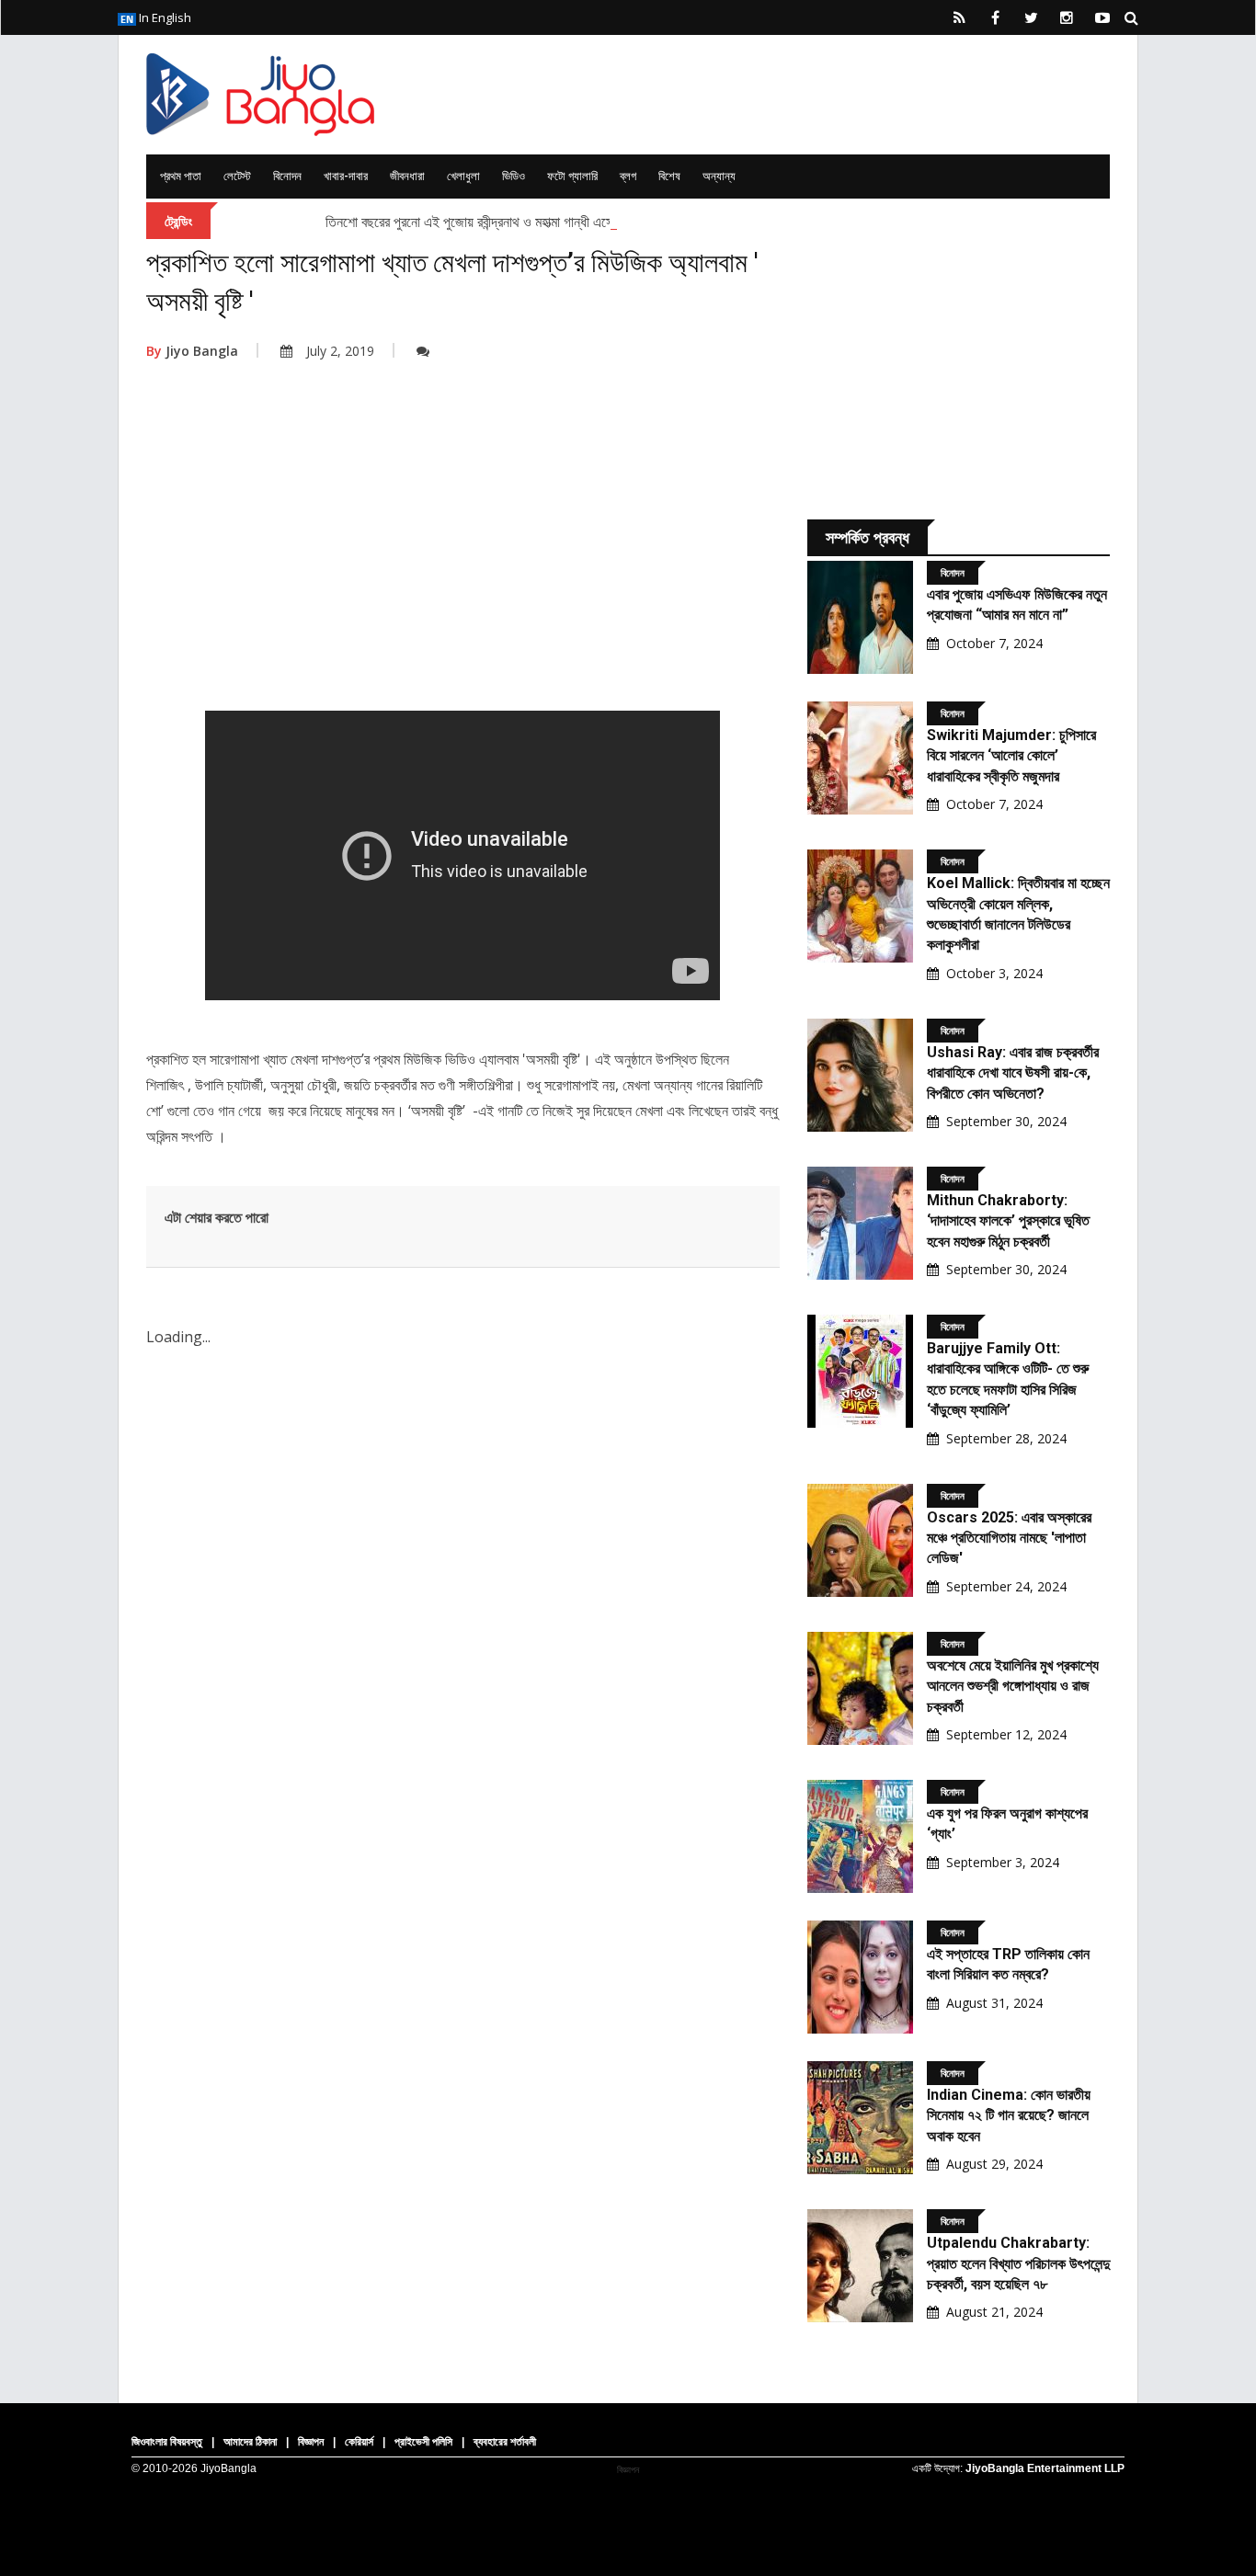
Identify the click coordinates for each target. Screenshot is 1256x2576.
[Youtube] (1102, 17)
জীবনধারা (407, 176)
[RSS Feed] (959, 17)
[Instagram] (1067, 17)
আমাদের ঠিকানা (250, 2442)
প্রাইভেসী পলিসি (423, 2442)
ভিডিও (514, 176)
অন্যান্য (719, 176)
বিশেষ (669, 176)
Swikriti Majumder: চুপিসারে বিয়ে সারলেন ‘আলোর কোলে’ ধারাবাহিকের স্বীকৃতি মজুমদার (1011, 756)
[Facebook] (995, 17)
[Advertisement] (463, 564)
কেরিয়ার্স (359, 2442)
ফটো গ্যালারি (572, 176)
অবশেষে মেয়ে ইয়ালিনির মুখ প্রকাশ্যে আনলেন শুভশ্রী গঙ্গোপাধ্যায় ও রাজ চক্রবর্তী (1013, 1686)
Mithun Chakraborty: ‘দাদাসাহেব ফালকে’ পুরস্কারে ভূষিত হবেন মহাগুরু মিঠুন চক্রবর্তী (1008, 1221)
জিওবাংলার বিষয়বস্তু (167, 2442)
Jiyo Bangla (192, 351)
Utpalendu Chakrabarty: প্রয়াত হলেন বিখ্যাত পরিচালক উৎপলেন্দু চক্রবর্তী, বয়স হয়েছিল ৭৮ (1018, 2263)
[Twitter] (1031, 17)
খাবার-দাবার (346, 176)
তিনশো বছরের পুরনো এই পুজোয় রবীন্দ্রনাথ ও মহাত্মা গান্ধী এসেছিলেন (484, 222)
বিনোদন (287, 176)
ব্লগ (628, 176)
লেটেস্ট (237, 176)
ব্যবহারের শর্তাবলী (505, 2442)
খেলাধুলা (463, 176)
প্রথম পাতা (181, 176)
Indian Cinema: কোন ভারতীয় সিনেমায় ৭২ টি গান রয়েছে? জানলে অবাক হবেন (1009, 2115)
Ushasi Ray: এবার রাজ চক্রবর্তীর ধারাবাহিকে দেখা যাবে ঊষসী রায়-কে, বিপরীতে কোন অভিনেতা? (1013, 1073)
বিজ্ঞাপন (311, 2442)
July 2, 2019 (340, 351)
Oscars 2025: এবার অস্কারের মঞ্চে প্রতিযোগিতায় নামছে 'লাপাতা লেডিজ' (1009, 1538)
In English (164, 17)
